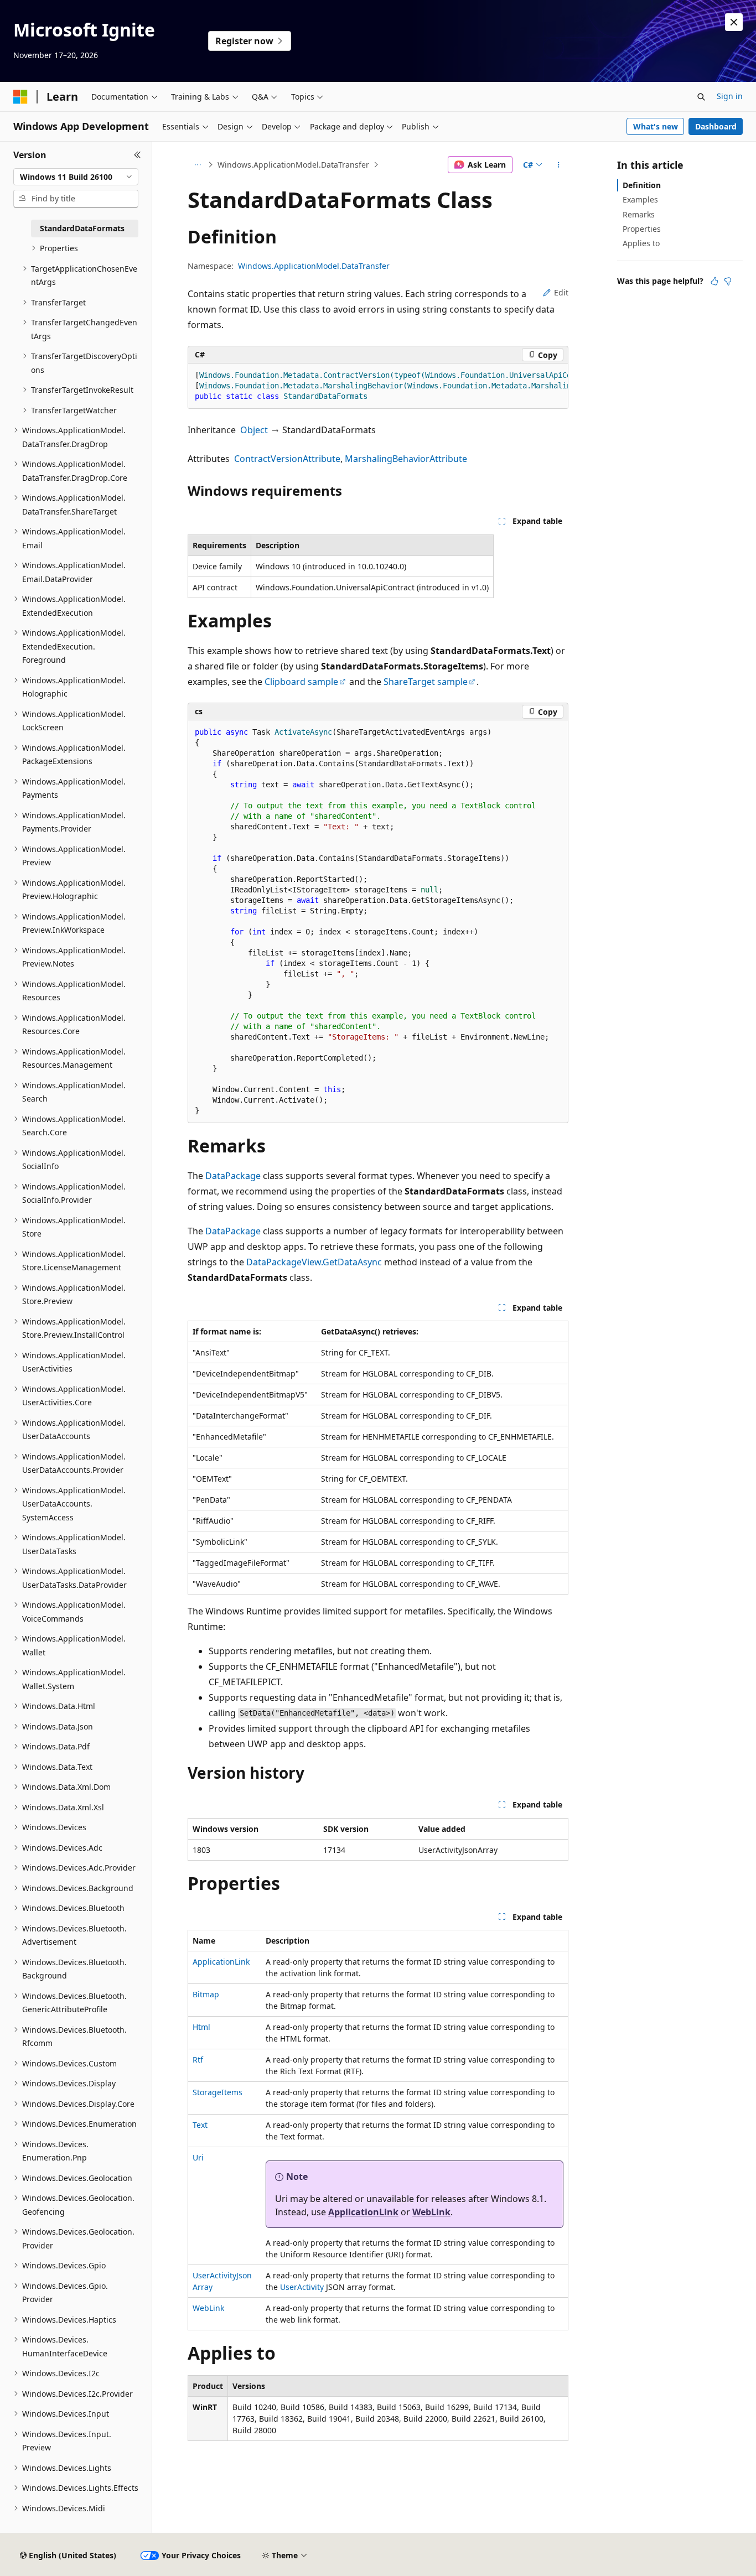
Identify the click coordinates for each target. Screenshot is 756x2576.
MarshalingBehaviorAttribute (406, 459)
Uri (198, 2157)
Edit (561, 292)
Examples (640, 199)
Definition (642, 185)
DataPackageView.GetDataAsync (314, 1262)
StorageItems (218, 2092)
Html (201, 2027)
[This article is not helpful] (728, 281)
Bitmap (206, 1994)
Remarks (639, 214)
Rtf (198, 2060)
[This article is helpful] (714, 281)
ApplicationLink (221, 1962)
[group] (378, 386)
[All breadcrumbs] (197, 165)
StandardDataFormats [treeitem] (82, 228)
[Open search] (701, 97)
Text (200, 2125)
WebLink (431, 2212)
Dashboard (716, 126)
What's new (656, 126)
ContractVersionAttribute (287, 459)
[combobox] (76, 177)
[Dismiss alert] (734, 22)
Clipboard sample (301, 682)
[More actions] (559, 165)
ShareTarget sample (426, 682)
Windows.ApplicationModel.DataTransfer (293, 165)
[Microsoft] (20, 97)
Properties (642, 229)
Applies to (641, 243)
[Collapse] (138, 155)
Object (254, 430)
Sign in (730, 96)
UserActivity (302, 2287)
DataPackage (233, 1176)
